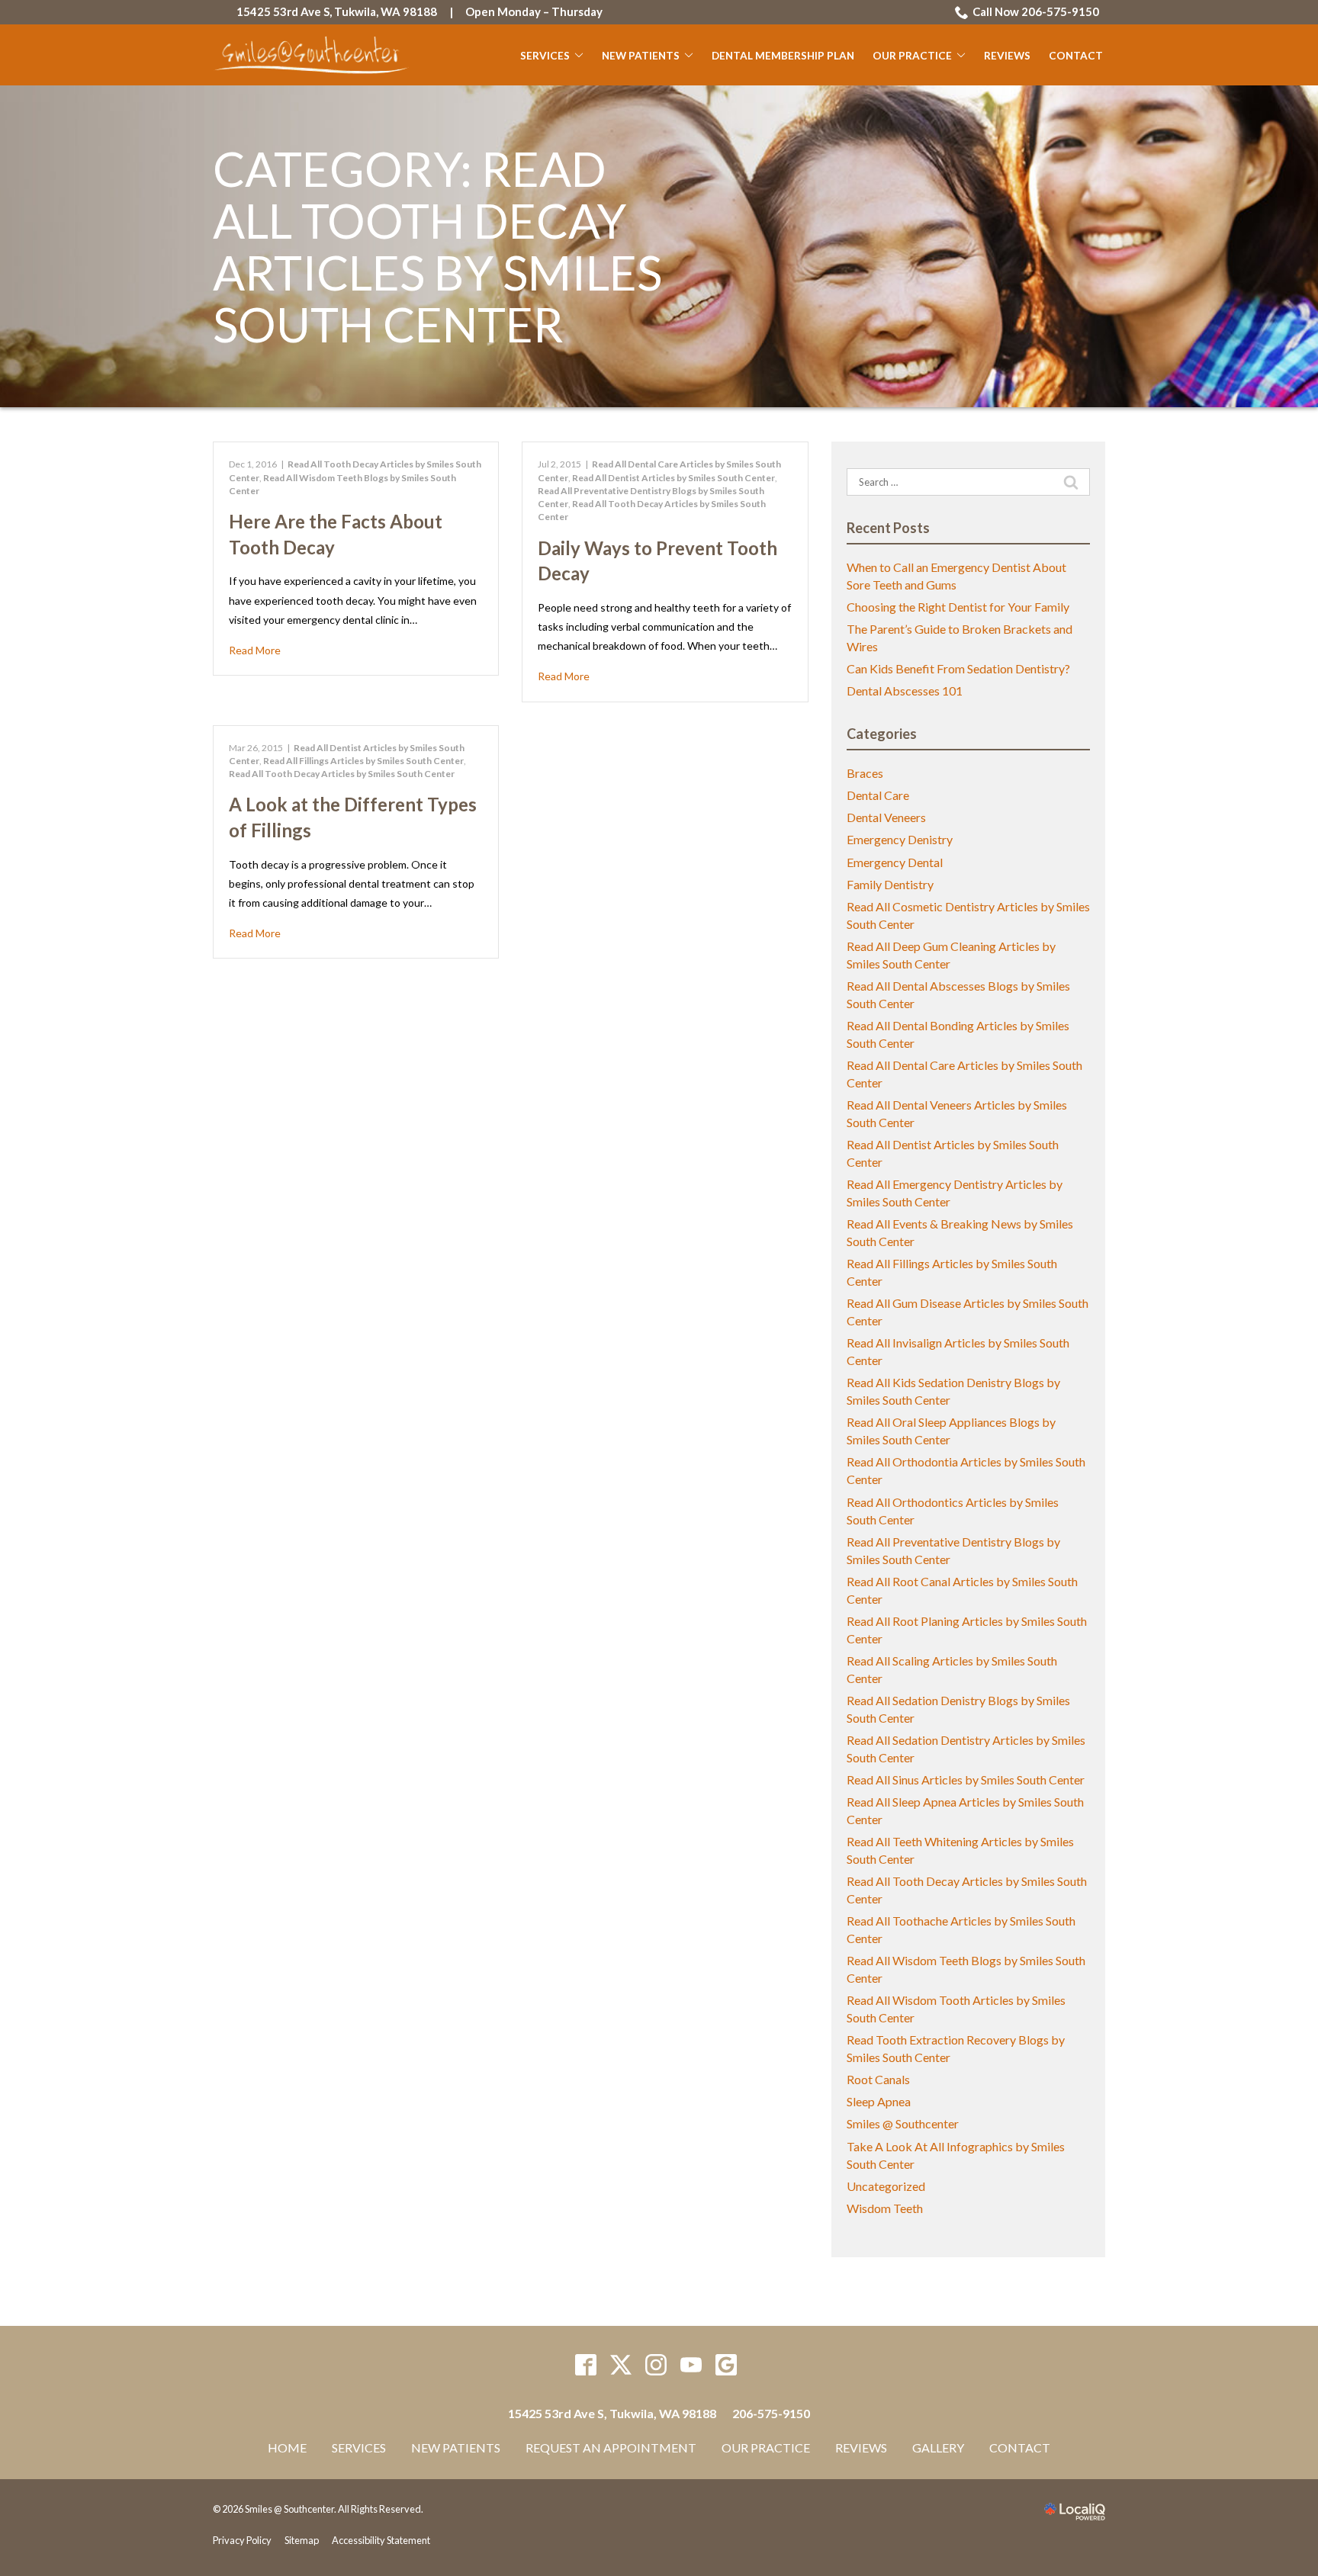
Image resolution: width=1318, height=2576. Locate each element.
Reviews (1007, 56)
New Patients (641, 56)
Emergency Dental (895, 862)
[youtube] (691, 2365)
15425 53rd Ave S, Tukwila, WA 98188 (337, 11)
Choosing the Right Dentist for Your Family (958, 607)
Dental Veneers (886, 817)
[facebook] (586, 2365)
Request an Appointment (611, 2448)
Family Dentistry (890, 884)
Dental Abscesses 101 (905, 691)
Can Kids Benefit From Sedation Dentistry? (958, 668)
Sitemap (302, 2540)
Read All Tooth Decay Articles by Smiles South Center (342, 774)
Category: (437, 247)
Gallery (938, 2448)
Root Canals (878, 2079)
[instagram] (656, 2365)
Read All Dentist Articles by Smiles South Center (673, 478)
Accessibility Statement (381, 2540)
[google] (727, 2365)
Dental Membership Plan (783, 56)
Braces (865, 773)
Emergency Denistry (900, 839)
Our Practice (912, 56)
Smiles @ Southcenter (903, 2123)
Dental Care (878, 795)
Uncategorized (886, 2186)
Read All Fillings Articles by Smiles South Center (363, 761)
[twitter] (621, 2365)
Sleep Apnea (879, 2101)
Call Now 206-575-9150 (1036, 11)
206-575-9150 (771, 2413)
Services (545, 56)
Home (287, 2448)
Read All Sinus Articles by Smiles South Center (966, 1779)
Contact (1076, 56)
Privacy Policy (242, 2540)
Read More (255, 650)
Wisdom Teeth (885, 2208)
